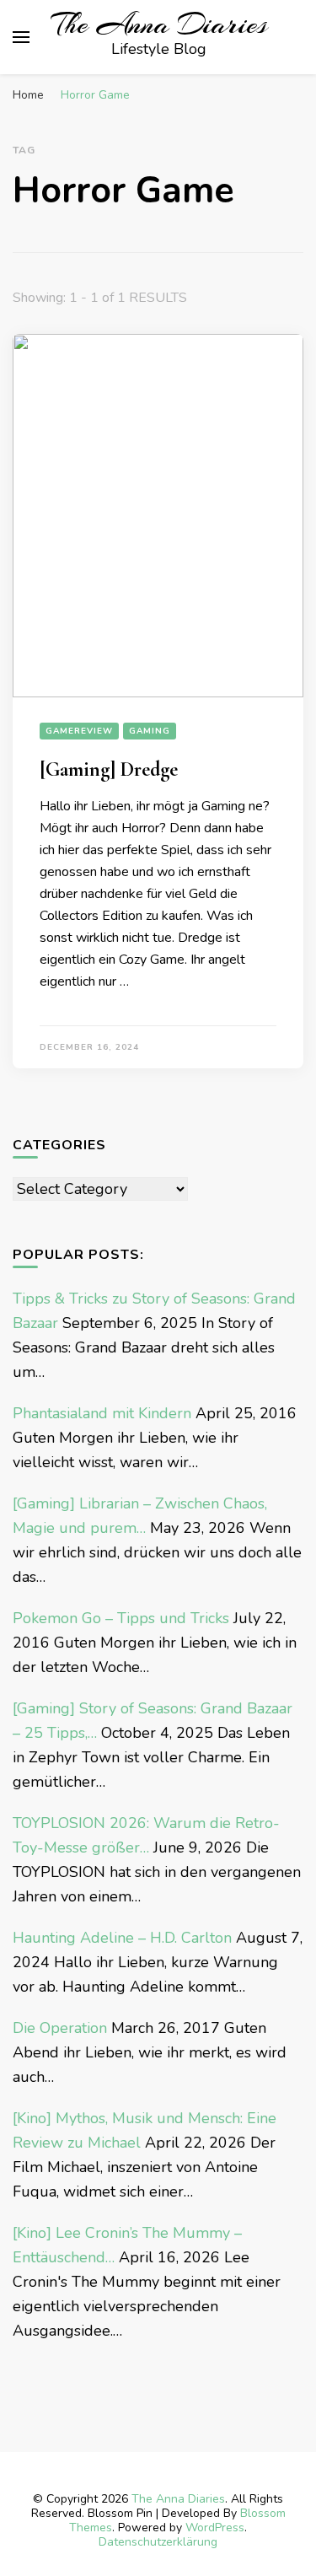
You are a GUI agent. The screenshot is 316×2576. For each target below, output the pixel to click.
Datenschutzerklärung (158, 2542)
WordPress (215, 2528)
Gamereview (79, 731)
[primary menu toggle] (21, 37)
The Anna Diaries (159, 24)
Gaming (150, 731)
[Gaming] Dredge (109, 769)
